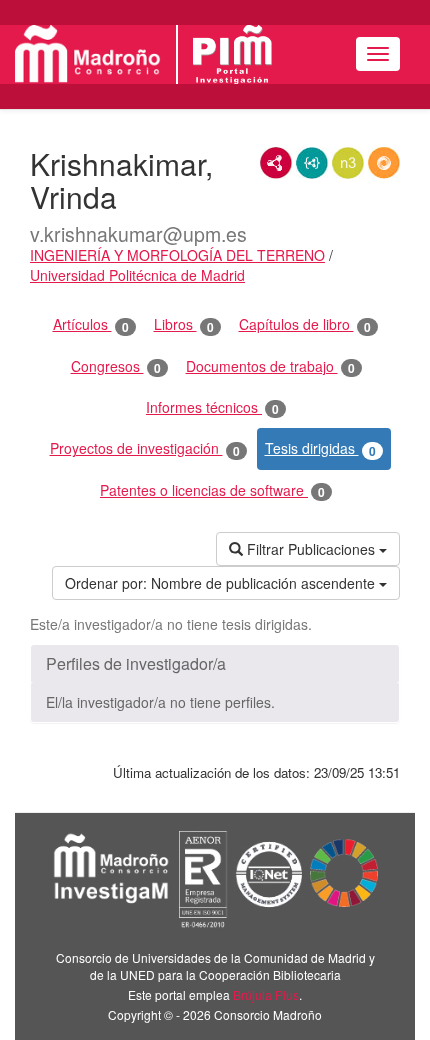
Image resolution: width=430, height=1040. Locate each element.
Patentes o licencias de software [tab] (212, 490)
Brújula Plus (266, 994)
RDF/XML (276, 163)
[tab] (215, 664)
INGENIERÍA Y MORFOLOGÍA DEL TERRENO (177, 255)
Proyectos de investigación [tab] (145, 448)
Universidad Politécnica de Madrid (137, 275)
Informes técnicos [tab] (212, 407)
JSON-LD (312, 163)
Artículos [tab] (91, 324)
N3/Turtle (348, 163)
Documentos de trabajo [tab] (270, 366)
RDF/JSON (384, 163)
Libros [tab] (184, 324)
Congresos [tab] (116, 366)
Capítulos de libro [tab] (305, 324)
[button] (215, 664)
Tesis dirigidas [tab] (320, 448)
